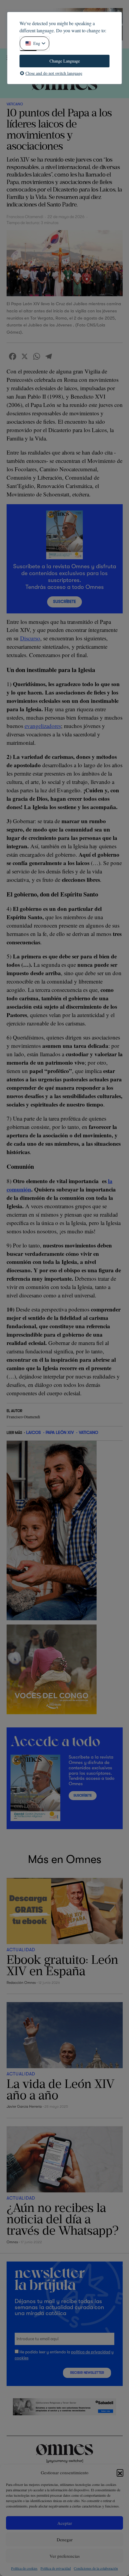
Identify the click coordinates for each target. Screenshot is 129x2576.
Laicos (33, 1432)
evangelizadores (43, 726)
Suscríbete (64, 602)
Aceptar (65, 2523)
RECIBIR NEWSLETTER (87, 2373)
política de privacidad (91, 2352)
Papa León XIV (60, 1432)
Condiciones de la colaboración (96, 2568)
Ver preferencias (65, 2556)
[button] (120, 2472)
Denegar (65, 2539)
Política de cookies (24, 2568)
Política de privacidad (56, 2568)
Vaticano (15, 104)
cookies (22, 2358)
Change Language (65, 61)
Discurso (30, 638)
